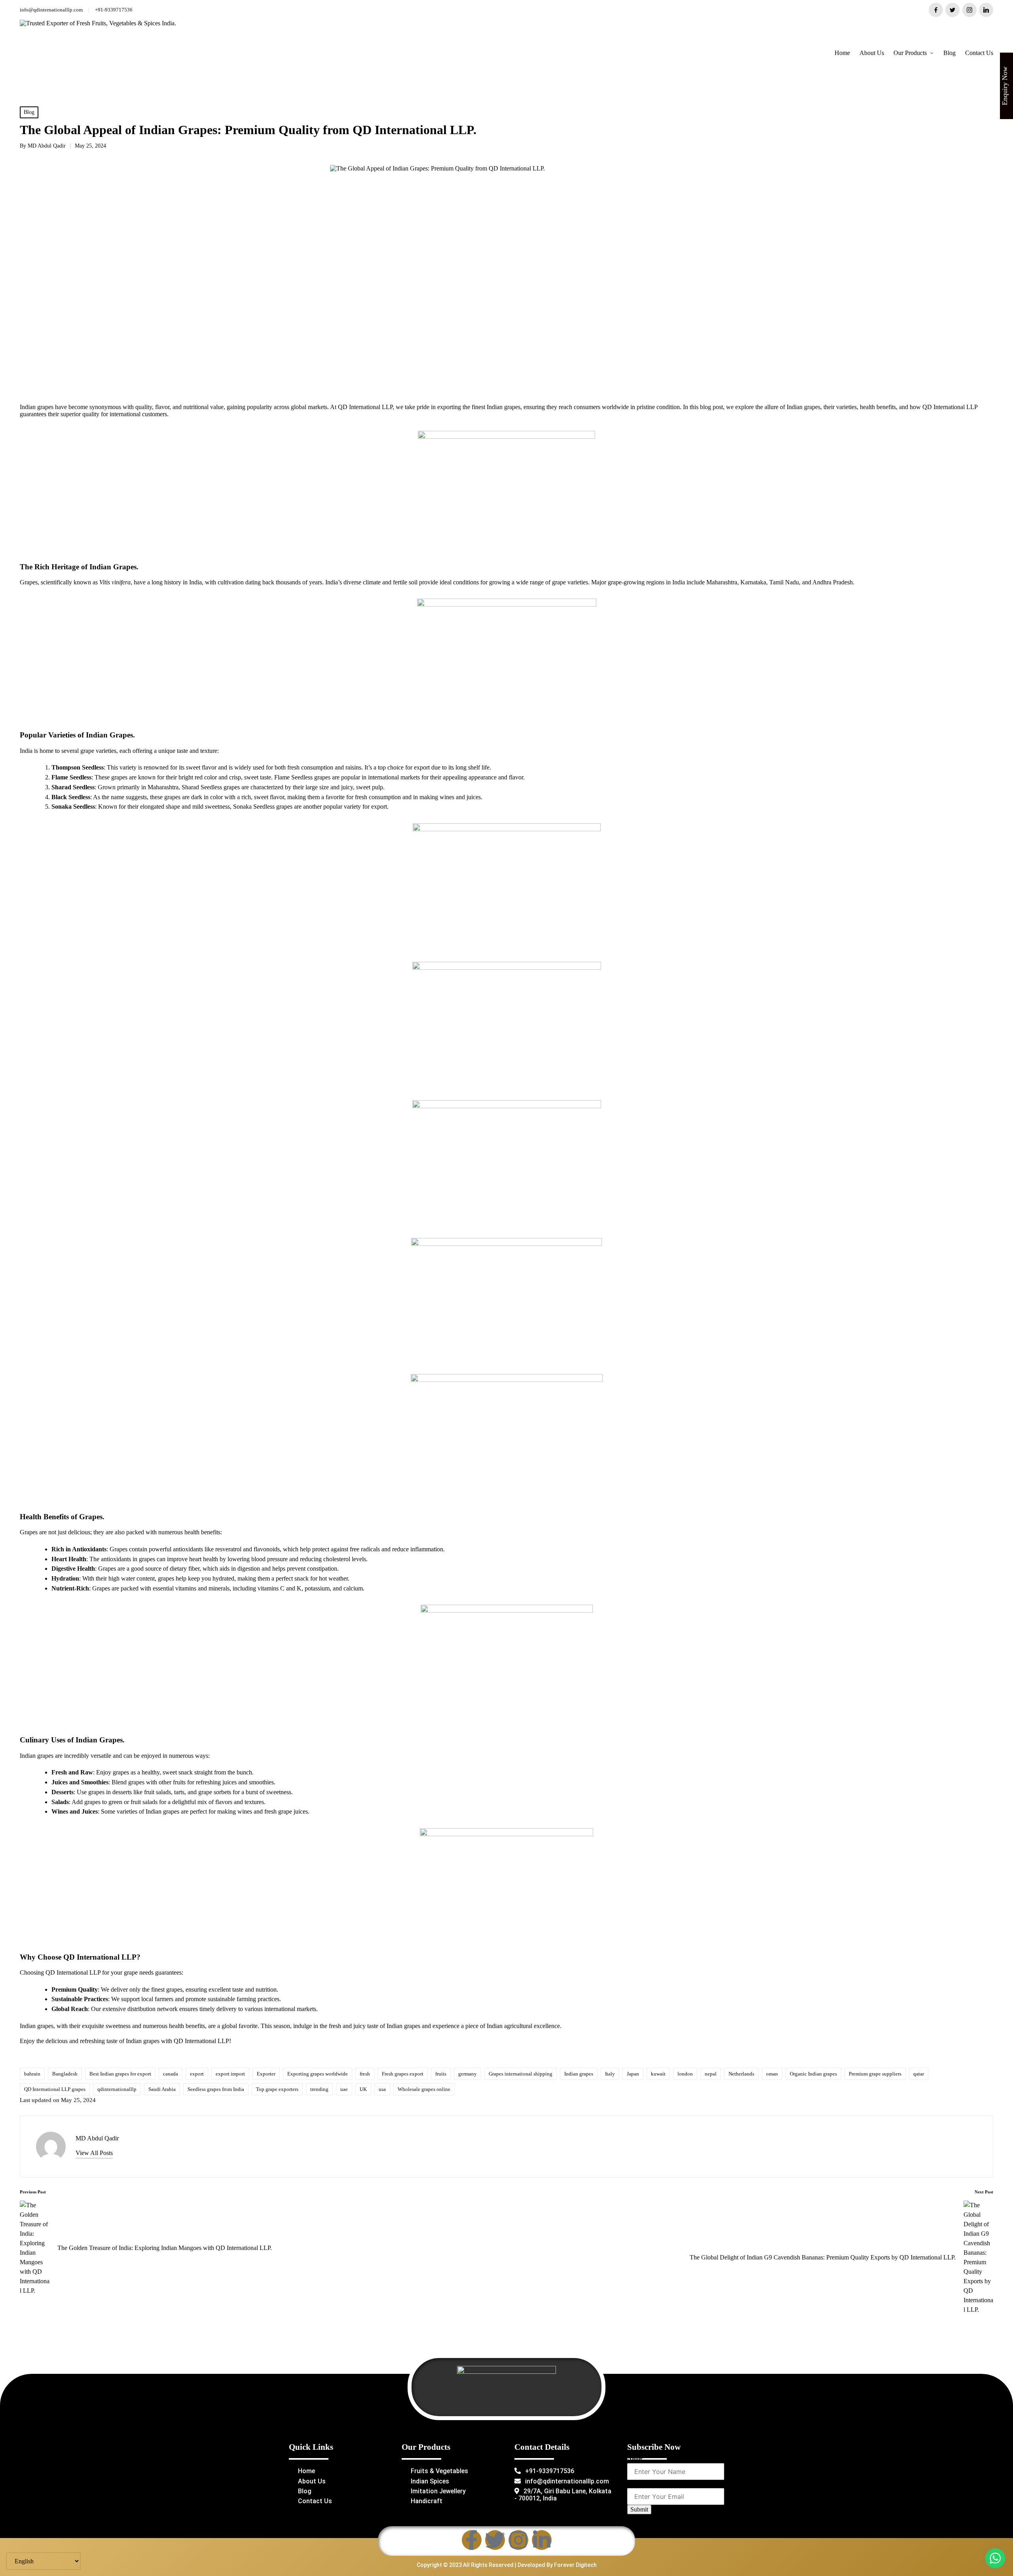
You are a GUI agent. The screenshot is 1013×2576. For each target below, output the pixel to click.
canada (171, 2074)
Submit (639, 2509)
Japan (633, 2074)
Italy (610, 2074)
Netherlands (741, 2074)
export (197, 2074)
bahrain (32, 2074)
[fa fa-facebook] (936, 10)
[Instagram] (518, 2540)
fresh (365, 2074)
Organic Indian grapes (813, 2074)
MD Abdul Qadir (97, 2138)
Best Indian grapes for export (120, 2074)
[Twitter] (495, 2540)
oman (772, 2074)
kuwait (658, 2074)
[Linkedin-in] (542, 2540)
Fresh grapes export (403, 2074)
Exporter (266, 2074)
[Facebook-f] (472, 2540)
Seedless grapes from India (216, 2089)
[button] (94, 2153)
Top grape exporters (277, 2089)
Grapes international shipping (521, 2074)
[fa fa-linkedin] (986, 10)
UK (363, 2089)
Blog (29, 112)
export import (230, 2074)
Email (637, 2483)
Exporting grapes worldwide (318, 2074)
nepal (711, 2074)
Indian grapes (579, 2074)
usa (382, 2089)
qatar (919, 2074)
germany (468, 2074)
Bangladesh (65, 2074)
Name (637, 2458)
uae (344, 2089)
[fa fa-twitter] (952, 10)
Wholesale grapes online (424, 2089)
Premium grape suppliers (875, 2074)
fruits (441, 2074)
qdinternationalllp (117, 2089)
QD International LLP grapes (55, 2089)
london (685, 2074)
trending (319, 2089)
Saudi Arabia (162, 2089)
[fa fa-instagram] (969, 10)
